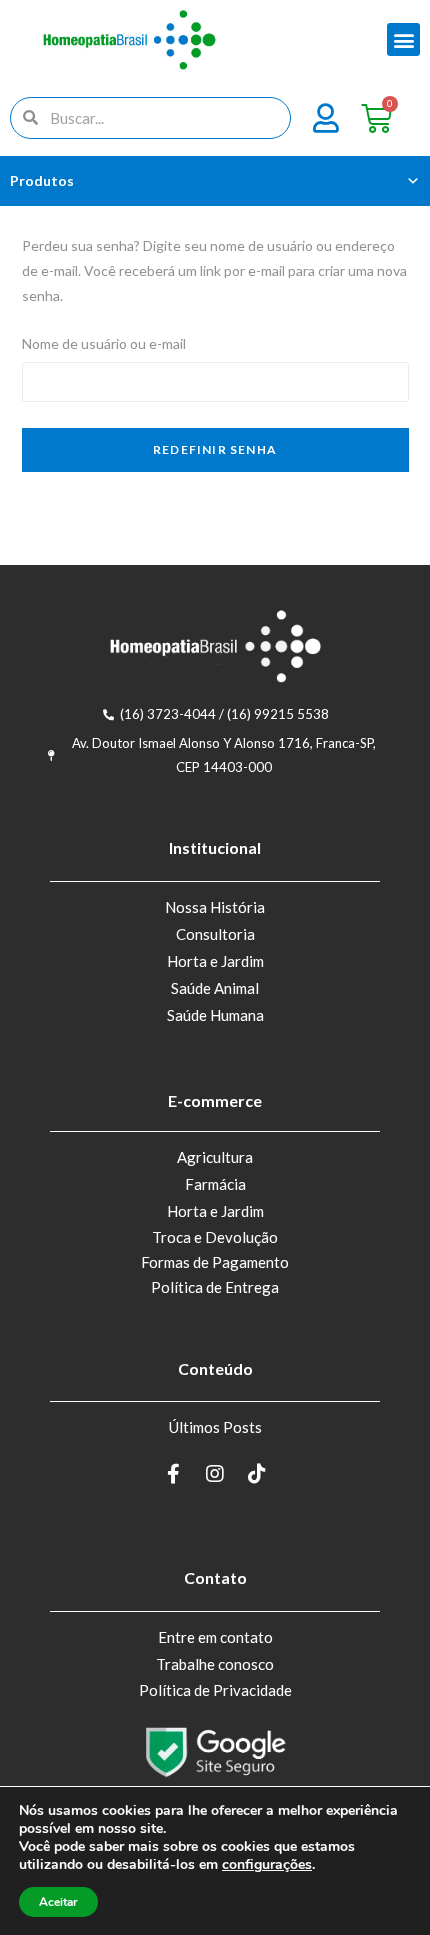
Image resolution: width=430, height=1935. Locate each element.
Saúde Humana (215, 1015)
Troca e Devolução (215, 1237)
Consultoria (215, 934)
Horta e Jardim (215, 961)
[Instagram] (215, 1474)
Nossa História (215, 907)
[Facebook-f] (173, 1474)
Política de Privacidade (215, 1690)
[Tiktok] (257, 1474)
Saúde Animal (215, 988)
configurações (267, 1865)
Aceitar (58, 1902)
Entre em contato (215, 1637)
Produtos (42, 180)
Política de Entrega (215, 1287)
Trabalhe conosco (215, 1664)
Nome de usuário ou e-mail (104, 343)
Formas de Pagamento (215, 1262)
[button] (403, 39)
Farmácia (215, 1184)
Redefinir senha (215, 449)
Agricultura (215, 1157)
